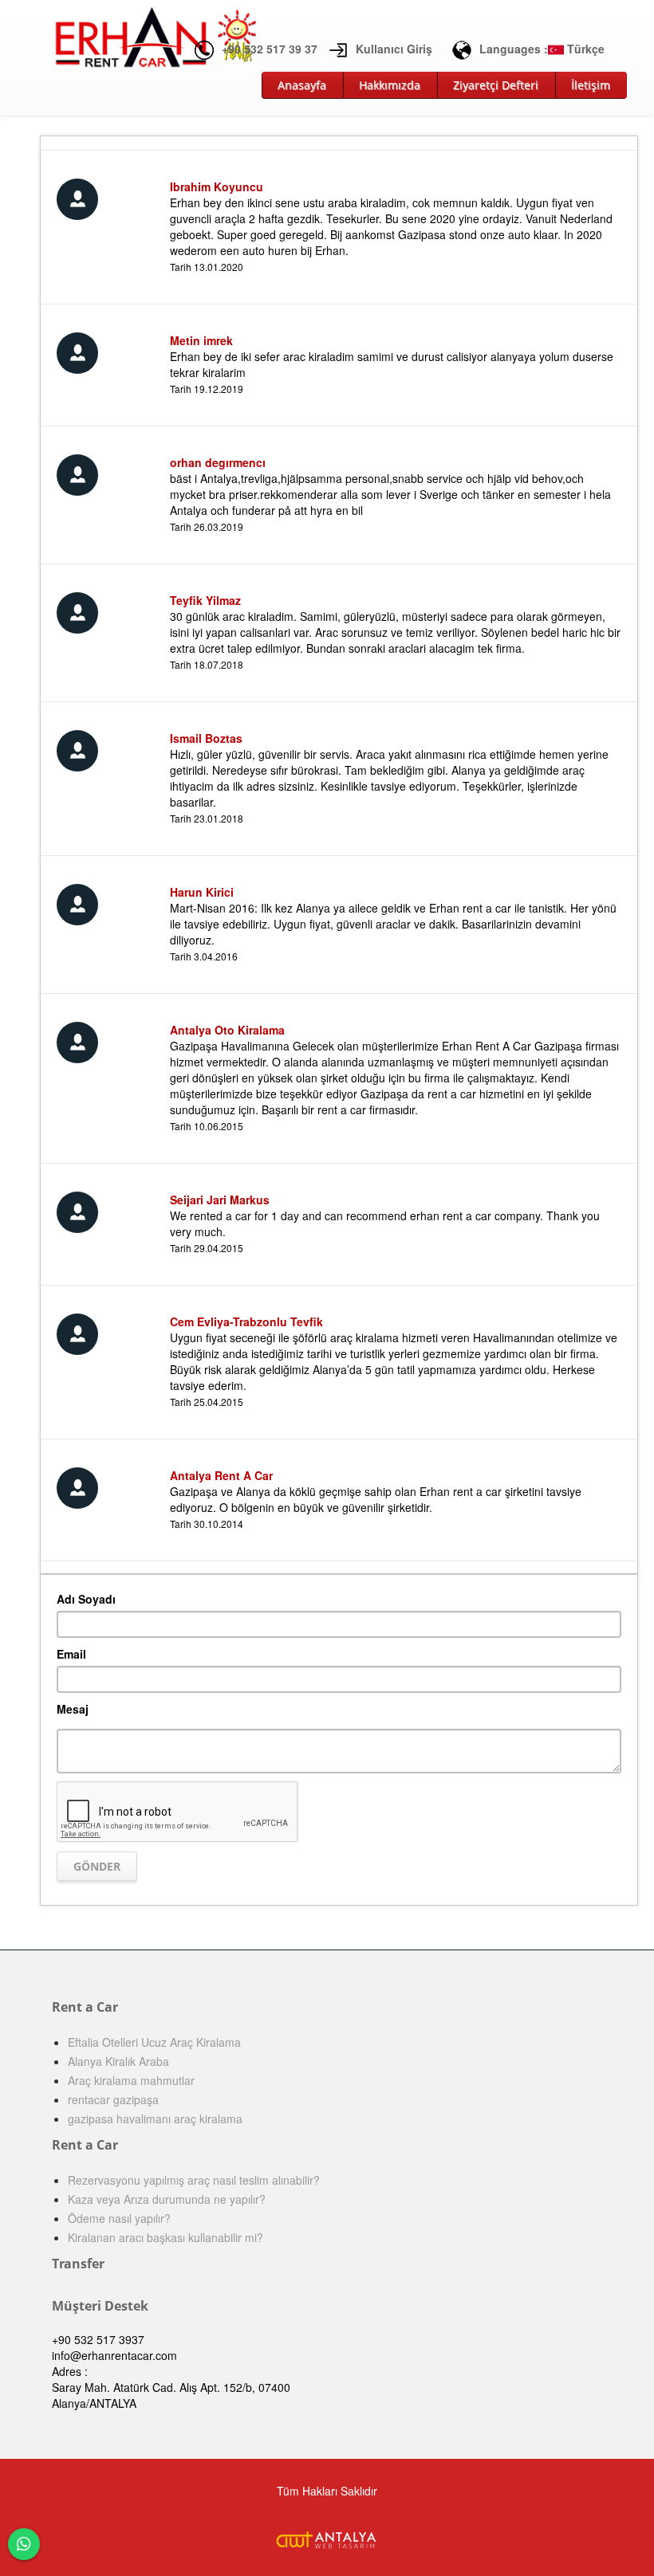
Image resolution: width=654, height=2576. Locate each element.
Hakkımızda (390, 85)
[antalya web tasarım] (327, 2538)
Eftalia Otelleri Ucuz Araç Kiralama (154, 2042)
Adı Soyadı (86, 1599)
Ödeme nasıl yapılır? (119, 2218)
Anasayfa (302, 85)
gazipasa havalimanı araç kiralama (155, 2119)
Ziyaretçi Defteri (496, 85)
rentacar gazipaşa (113, 2099)
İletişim (591, 85)
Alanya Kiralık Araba (118, 2061)
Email (71, 1654)
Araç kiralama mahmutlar (131, 2080)
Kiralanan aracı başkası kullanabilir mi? (165, 2237)
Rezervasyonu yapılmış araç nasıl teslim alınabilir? (194, 2180)
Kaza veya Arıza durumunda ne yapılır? (167, 2199)
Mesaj (73, 1709)
